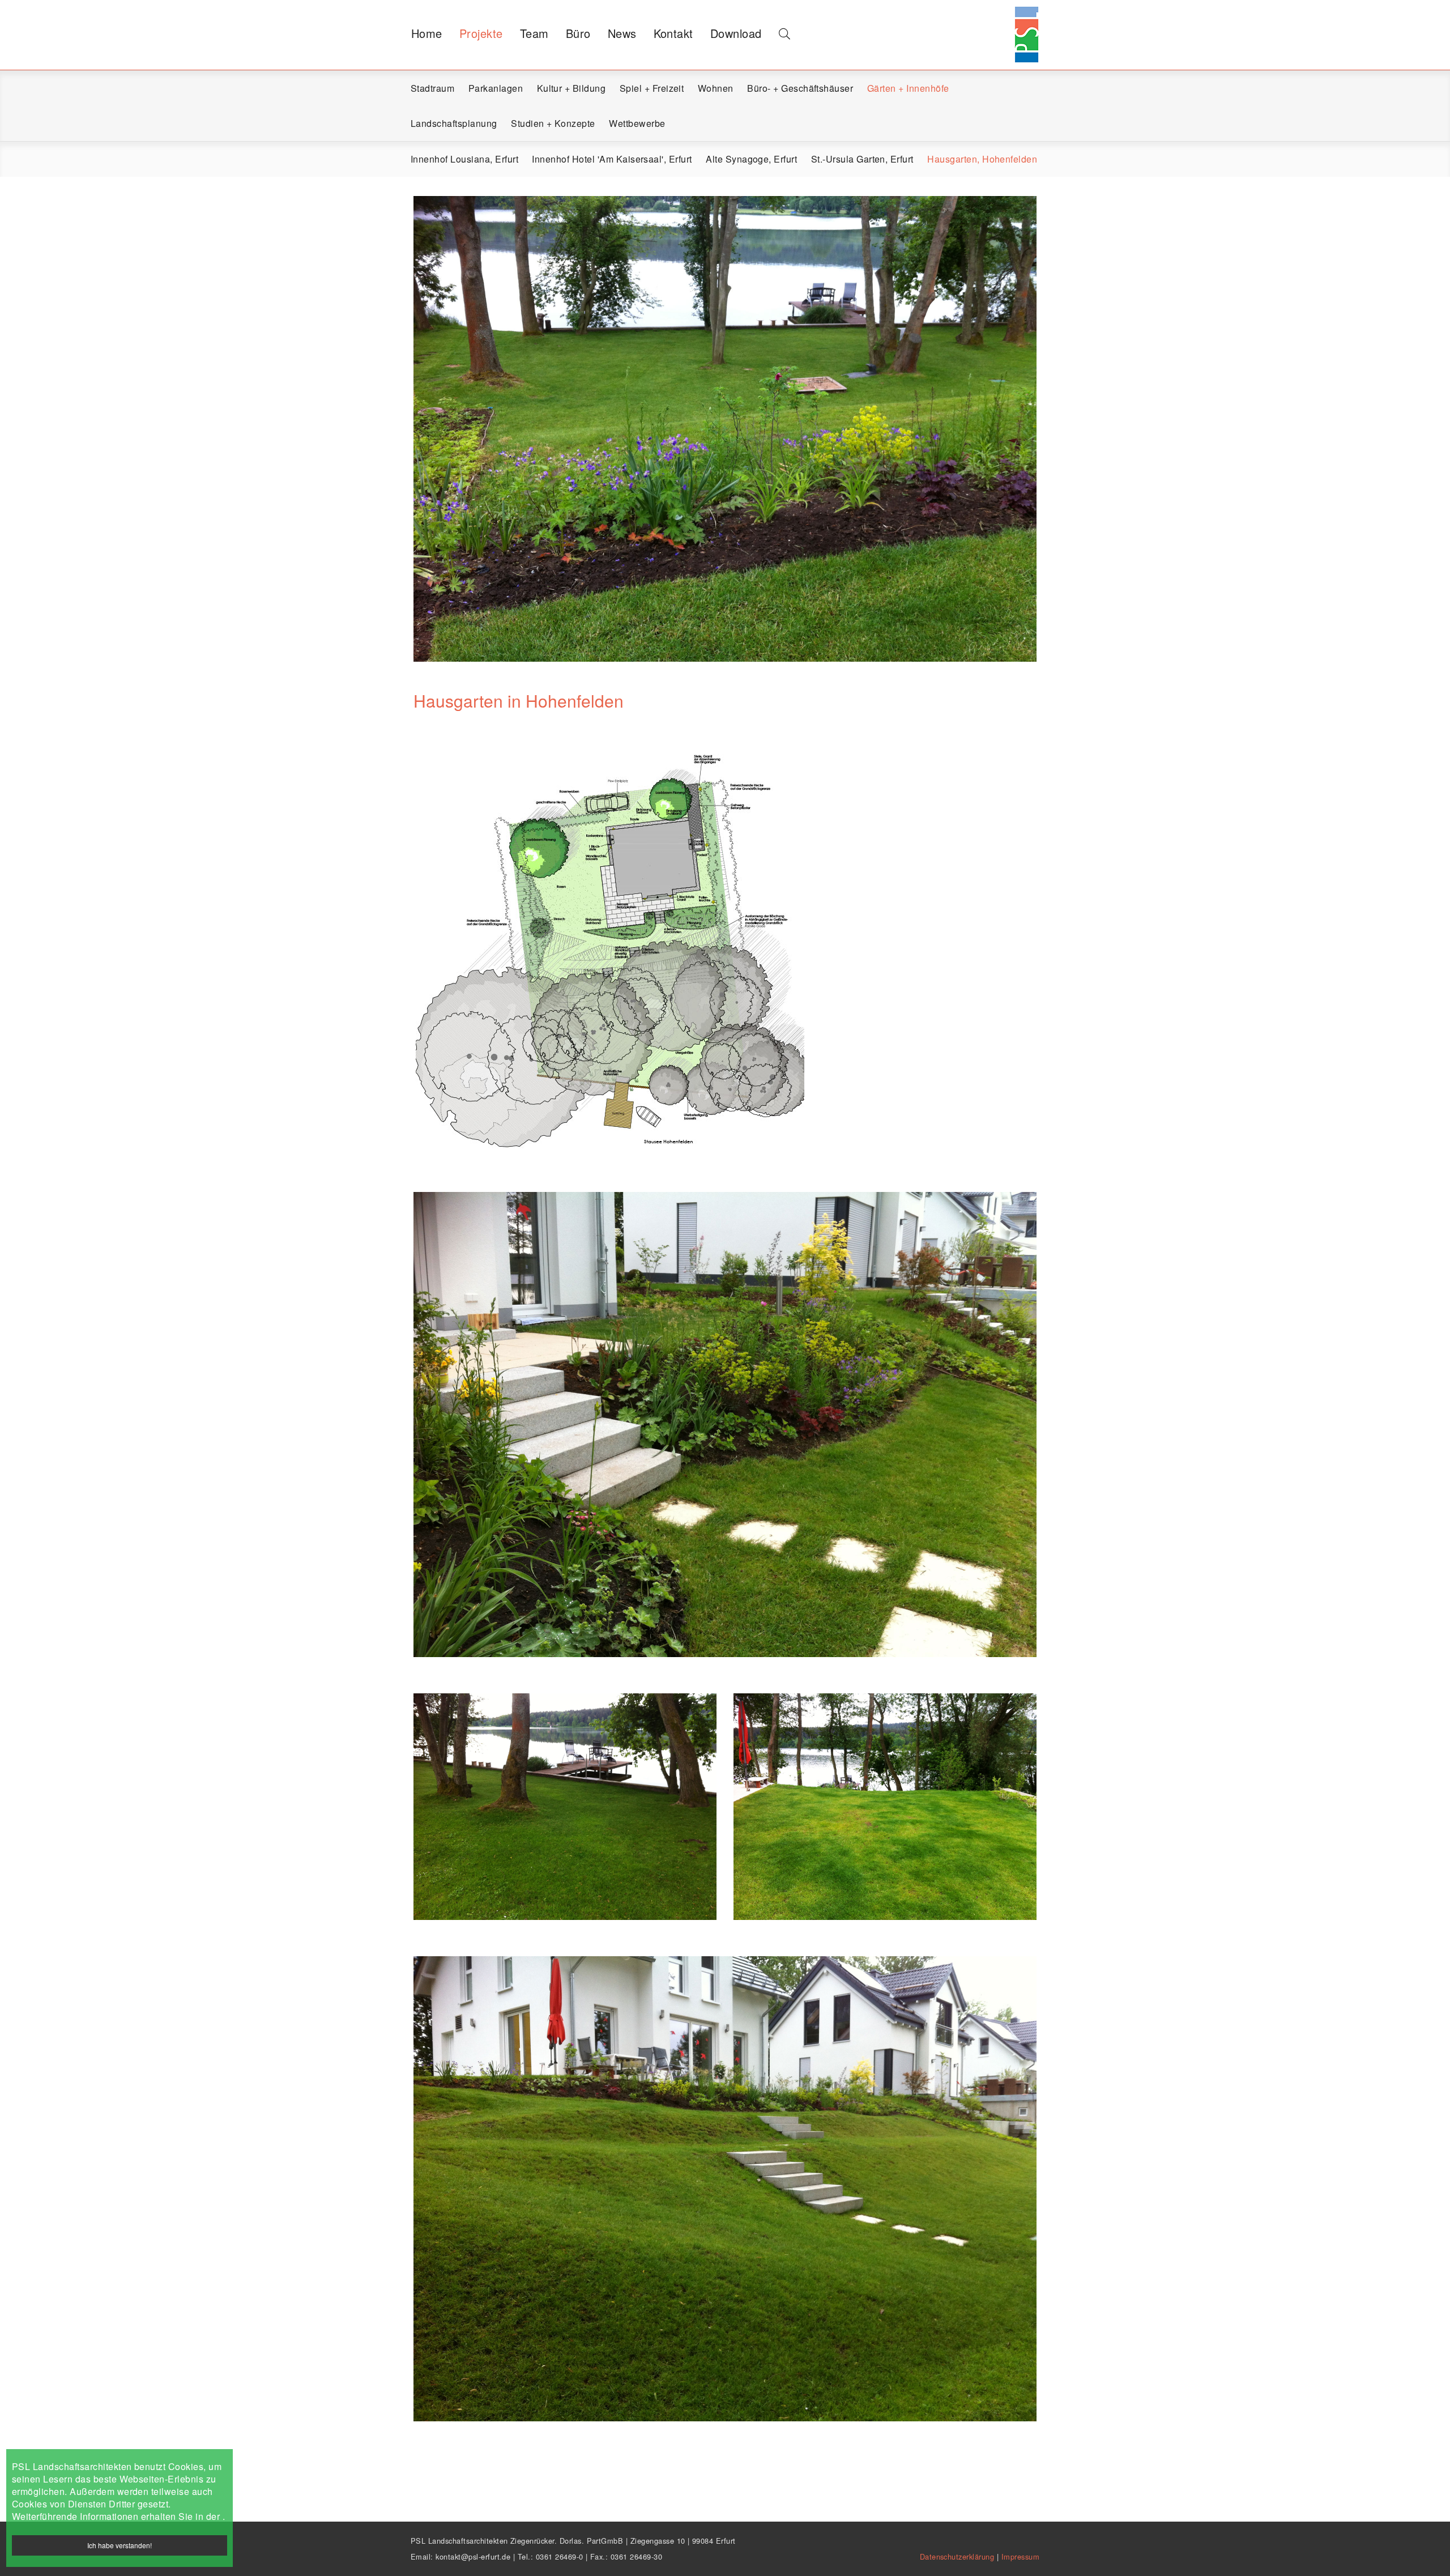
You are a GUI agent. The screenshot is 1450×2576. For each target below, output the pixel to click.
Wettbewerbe (637, 123)
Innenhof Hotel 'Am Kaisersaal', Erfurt (612, 159)
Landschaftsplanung (454, 123)
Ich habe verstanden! (120, 2545)
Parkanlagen (496, 88)
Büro (578, 33)
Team (534, 33)
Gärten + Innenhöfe (908, 88)
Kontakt (673, 33)
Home (427, 33)
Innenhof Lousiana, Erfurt (464, 159)
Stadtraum (432, 88)
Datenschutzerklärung (958, 2556)
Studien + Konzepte (553, 123)
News (622, 33)
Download (736, 33)
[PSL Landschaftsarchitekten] (1025, 20)
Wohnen (716, 88)
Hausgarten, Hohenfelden (982, 159)
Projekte (481, 33)
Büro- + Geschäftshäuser (800, 88)
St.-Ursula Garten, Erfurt (862, 159)
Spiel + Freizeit (652, 88)
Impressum (1020, 2556)
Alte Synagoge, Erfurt (751, 159)
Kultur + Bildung (572, 88)
